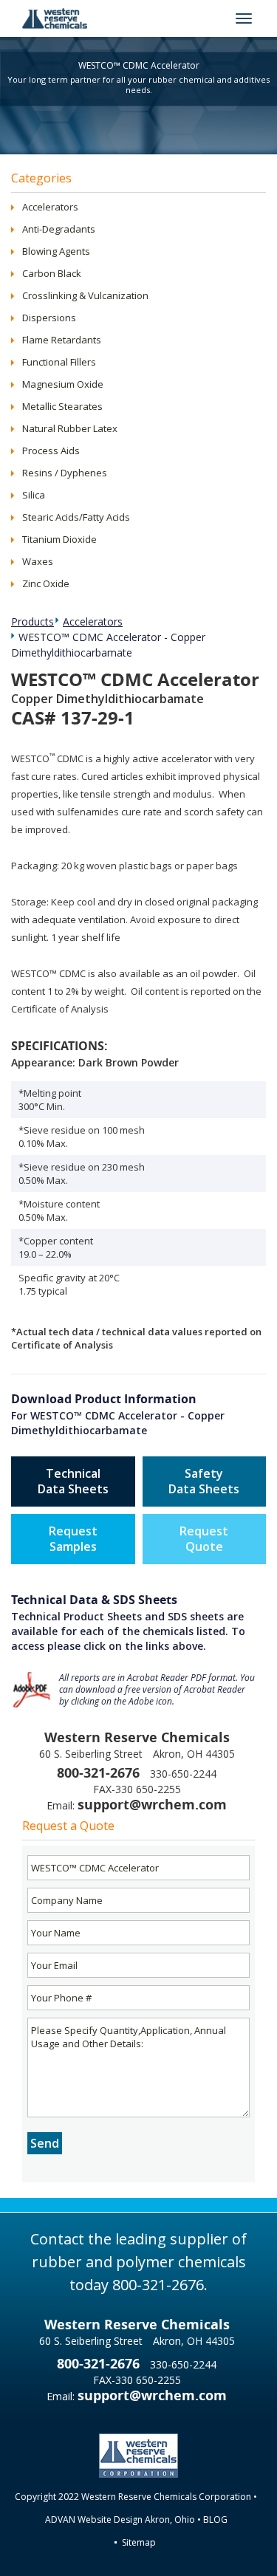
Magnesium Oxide (63, 384)
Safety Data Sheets (204, 1481)
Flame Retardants (62, 340)
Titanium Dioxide (59, 539)
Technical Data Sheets (73, 1481)
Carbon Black (52, 273)
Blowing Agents (56, 251)
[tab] (138, 207)
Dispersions (49, 318)
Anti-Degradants (59, 229)
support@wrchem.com (152, 1805)
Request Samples (73, 1539)
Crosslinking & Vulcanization (85, 295)
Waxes (38, 561)
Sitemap (139, 2542)
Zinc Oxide (46, 583)
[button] (17, 207)
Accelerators (50, 207)
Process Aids (51, 451)
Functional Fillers (59, 362)
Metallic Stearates (62, 406)
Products (33, 621)
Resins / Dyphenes (65, 473)
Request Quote (204, 1539)
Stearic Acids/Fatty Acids (76, 517)
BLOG (215, 2520)
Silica (34, 495)
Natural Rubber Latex (70, 428)
